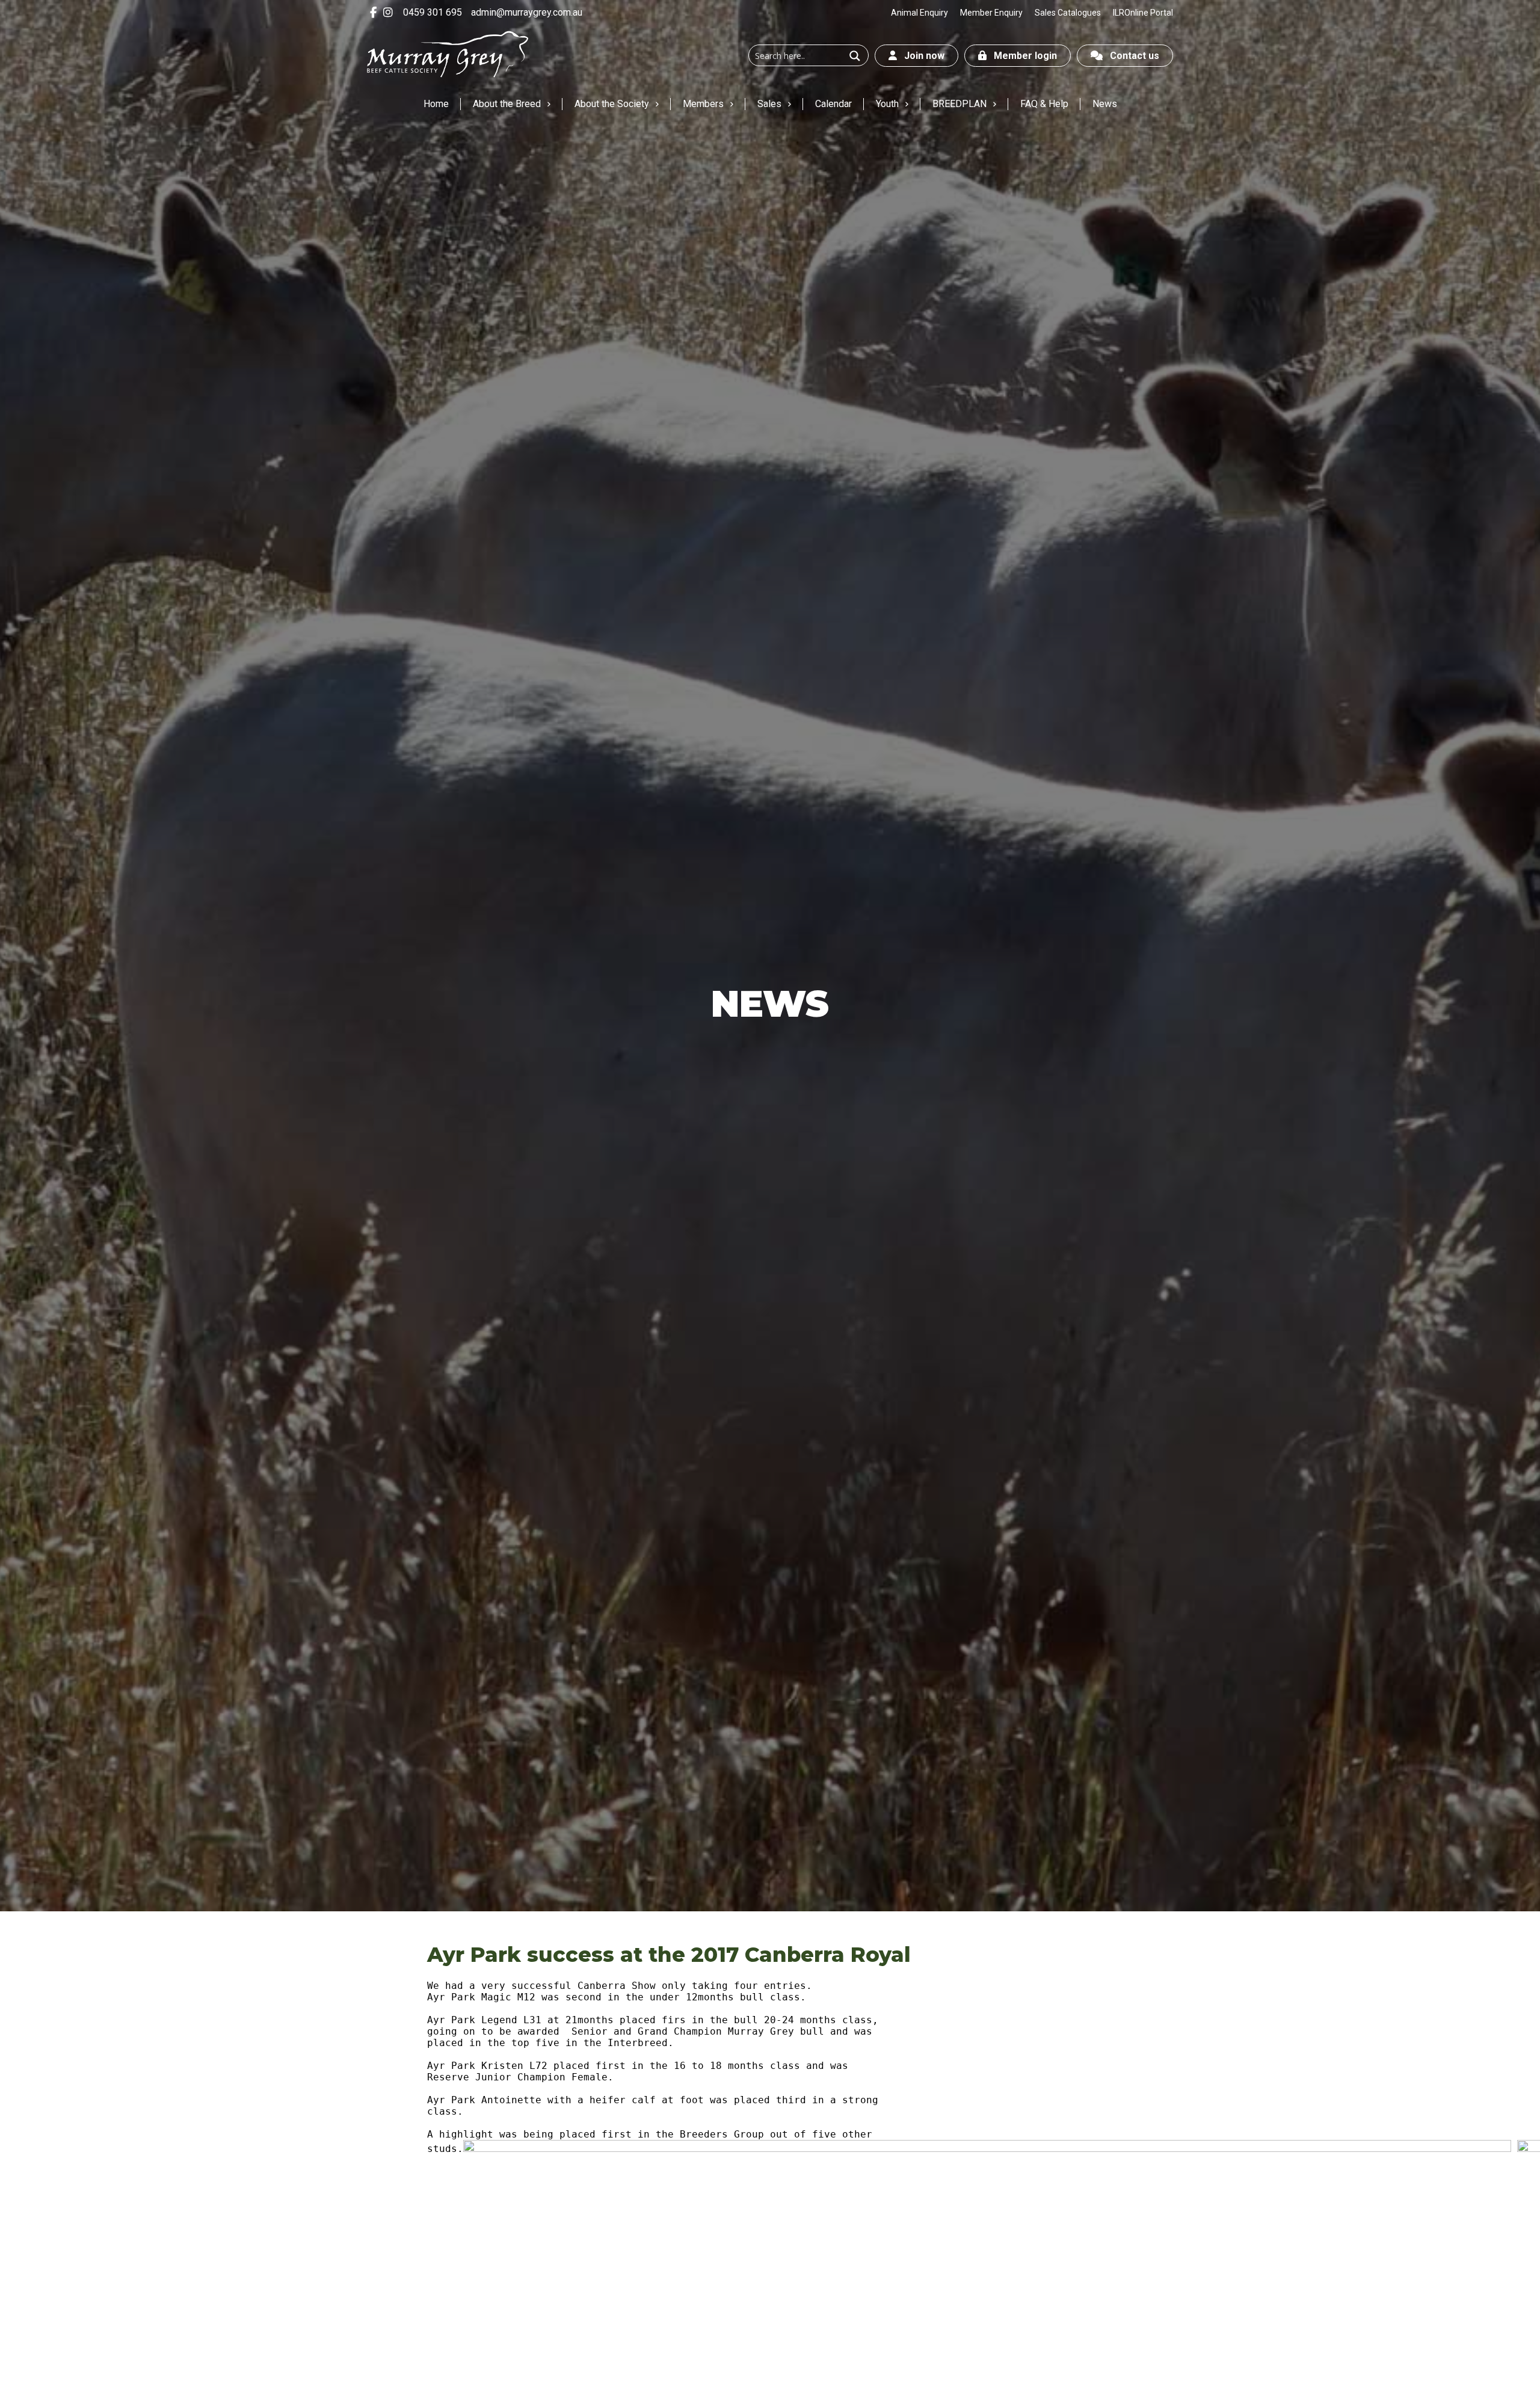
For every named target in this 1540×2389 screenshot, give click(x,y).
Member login (1022, 56)
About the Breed (507, 104)
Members (703, 104)
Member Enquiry (991, 13)
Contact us (1131, 56)
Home (436, 104)
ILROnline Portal (1143, 13)
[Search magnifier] (855, 56)
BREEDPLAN (959, 104)
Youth (887, 104)
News (1105, 104)
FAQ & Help (1044, 104)
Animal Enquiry (919, 13)
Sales (769, 104)
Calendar (833, 104)
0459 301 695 (433, 12)
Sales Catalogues (1068, 13)
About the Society (612, 104)
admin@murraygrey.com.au (527, 12)
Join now (921, 56)
